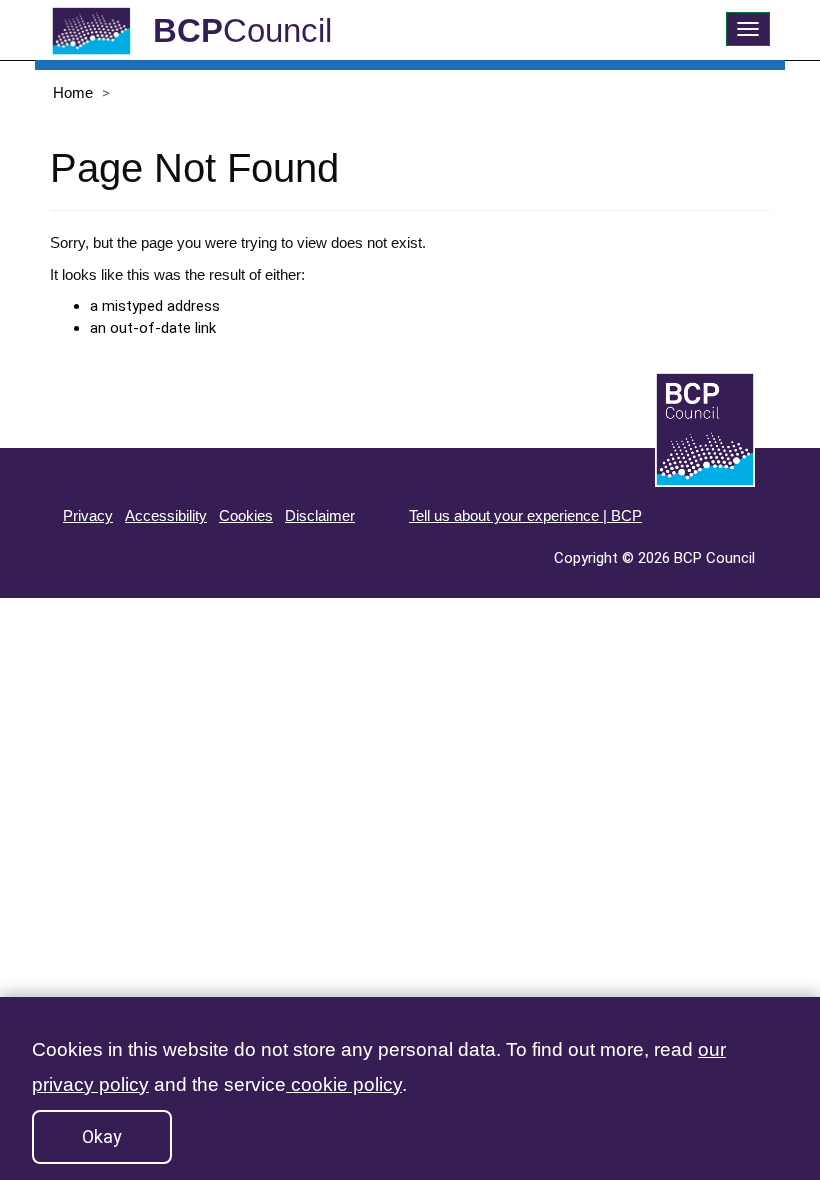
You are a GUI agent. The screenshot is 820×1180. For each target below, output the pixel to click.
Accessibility (166, 515)
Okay (102, 1136)
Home (73, 92)
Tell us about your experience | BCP (525, 515)
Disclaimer (320, 515)
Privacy (88, 515)
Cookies (246, 515)
